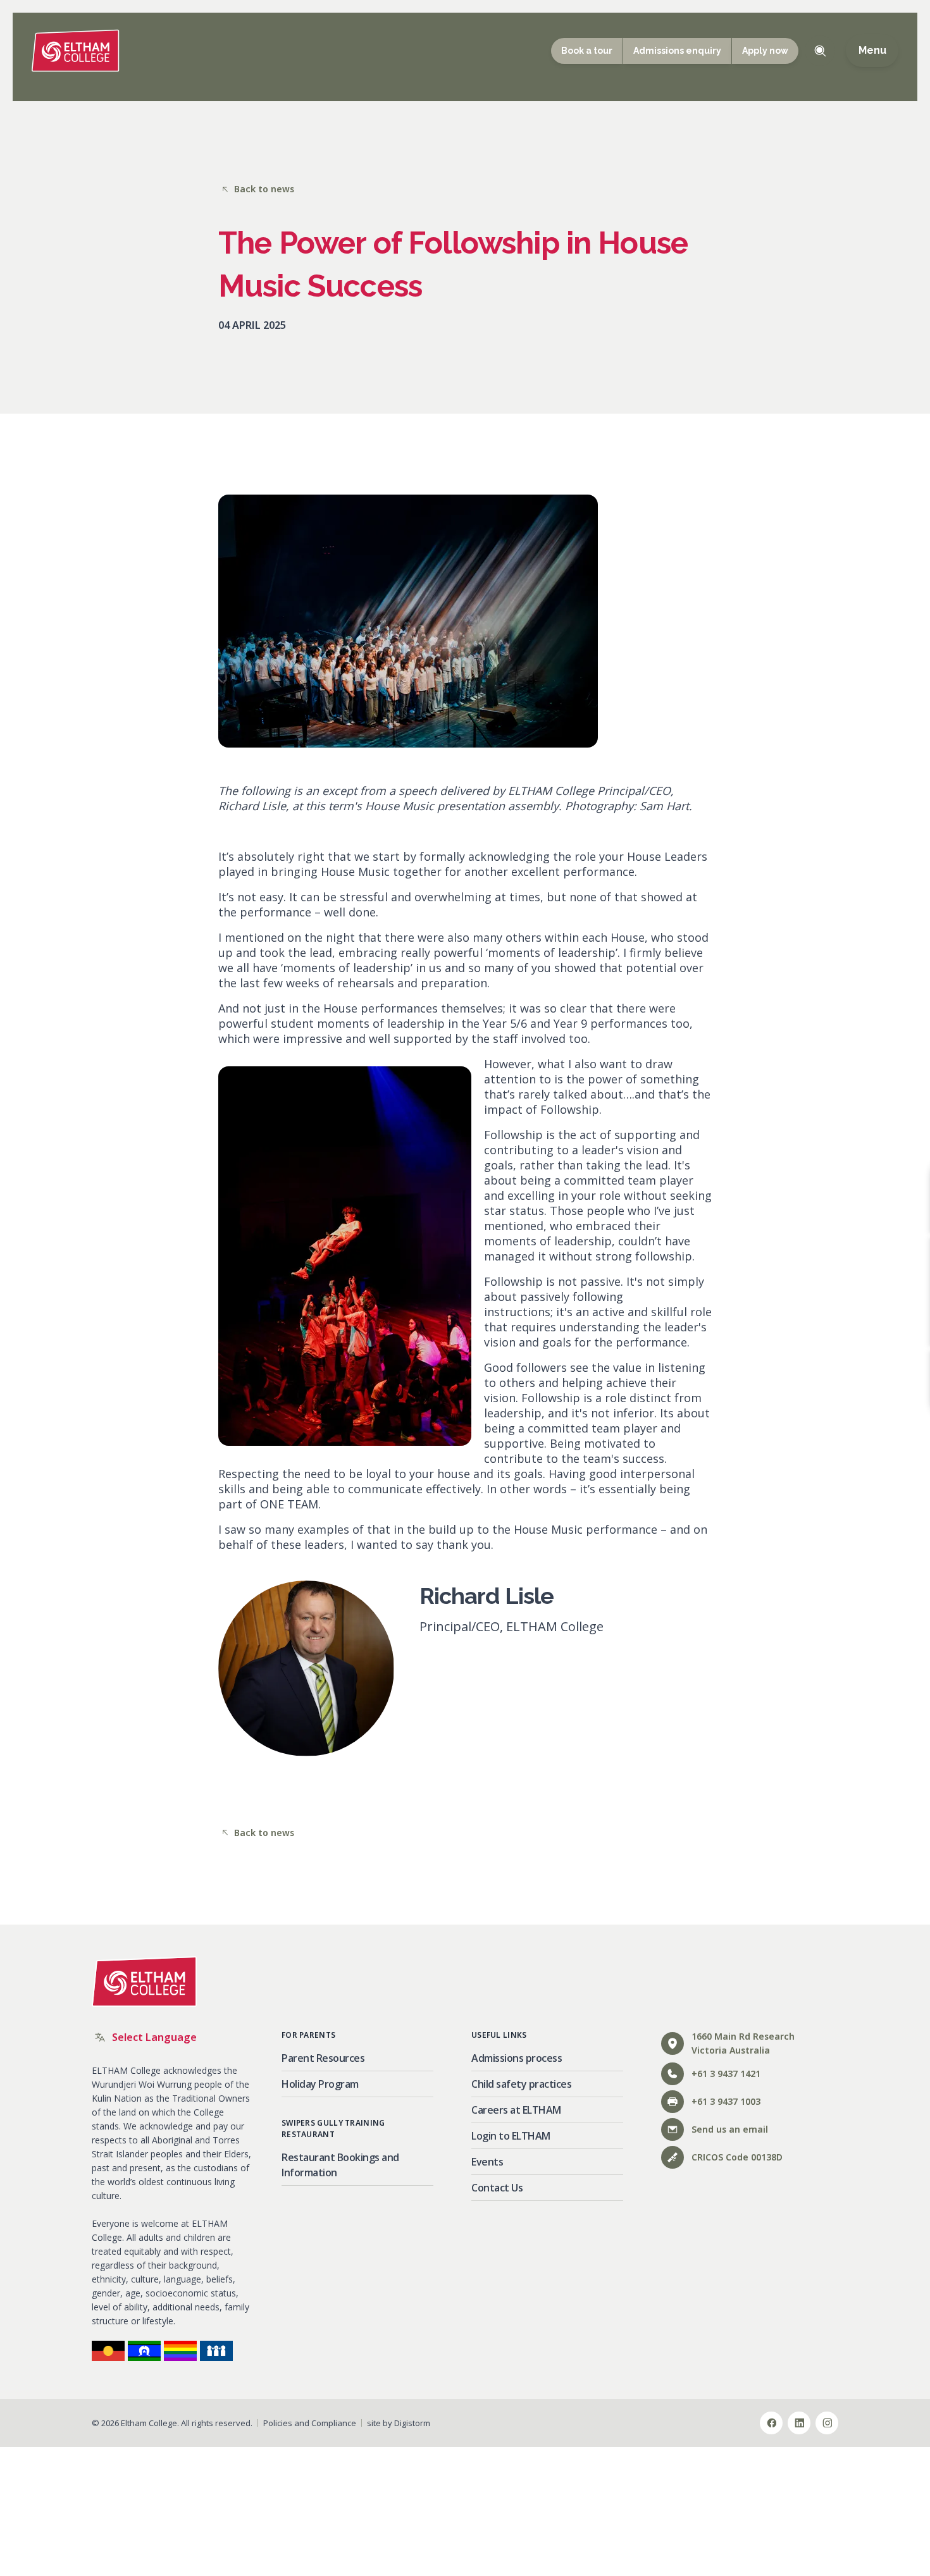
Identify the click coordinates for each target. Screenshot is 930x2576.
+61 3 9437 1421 (726, 2074)
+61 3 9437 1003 (726, 2101)
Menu (872, 51)
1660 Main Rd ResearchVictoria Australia (743, 2043)
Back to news (264, 189)
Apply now (765, 51)
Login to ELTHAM (511, 2136)
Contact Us (497, 2188)
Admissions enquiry (677, 51)
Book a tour (587, 51)
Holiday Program (320, 2084)
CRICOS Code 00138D (737, 2157)
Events (487, 2162)
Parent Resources (323, 2058)
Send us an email (730, 2129)
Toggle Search (820, 51)
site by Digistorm (399, 2423)
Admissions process (517, 2058)
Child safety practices (521, 2084)
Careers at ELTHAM (516, 2110)
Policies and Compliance (310, 2423)
